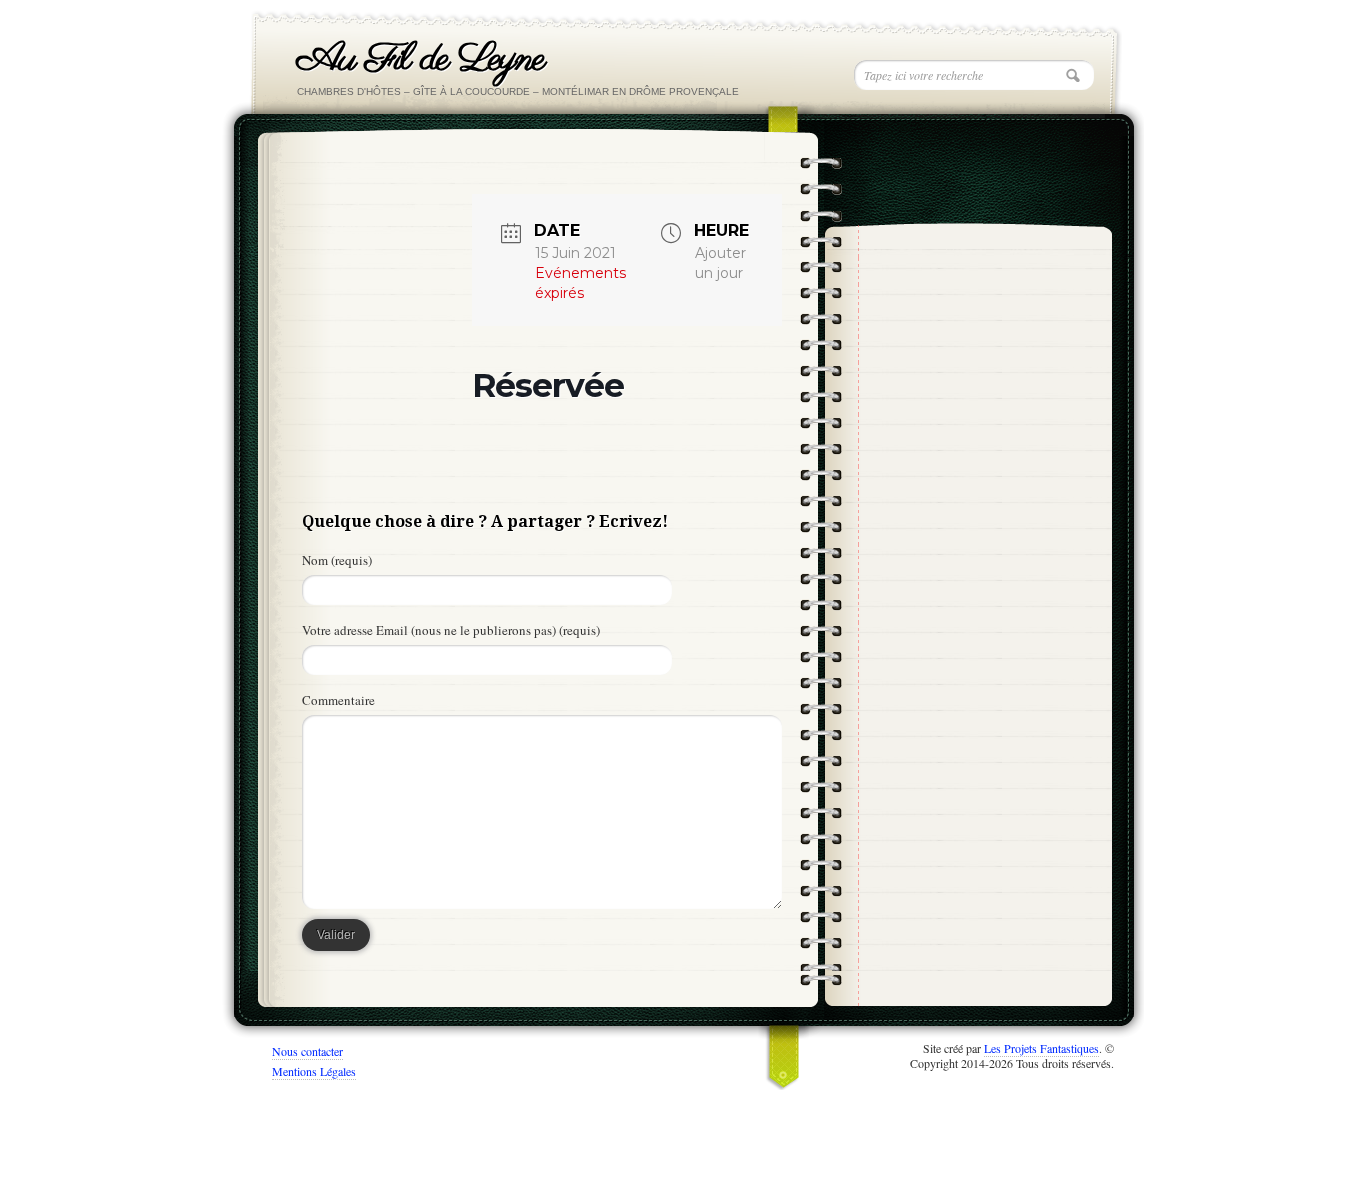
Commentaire (338, 700)
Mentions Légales (314, 1071)
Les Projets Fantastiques (1041, 1048)
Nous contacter (307, 1051)
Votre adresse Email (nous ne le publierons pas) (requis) (451, 630)
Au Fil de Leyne (420, 59)
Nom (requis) (337, 560)
